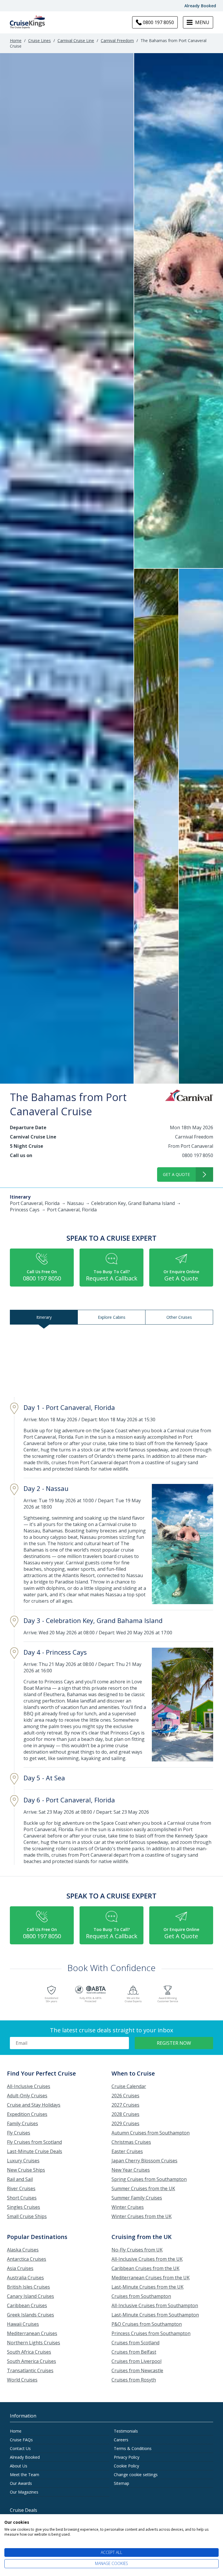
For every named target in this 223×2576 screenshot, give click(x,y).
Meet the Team (25, 2475)
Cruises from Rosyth (134, 2380)
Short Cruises (22, 2198)
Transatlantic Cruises (30, 2370)
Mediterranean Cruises (32, 2333)
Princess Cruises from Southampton (151, 2333)
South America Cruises (32, 2361)
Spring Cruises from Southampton (149, 2179)
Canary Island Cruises (30, 2296)
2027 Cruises (125, 2105)
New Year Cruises (131, 2170)
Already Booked (200, 6)
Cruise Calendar (129, 2086)
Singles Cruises (24, 2207)
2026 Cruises (125, 2096)
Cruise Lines (39, 40)
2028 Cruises (125, 2114)
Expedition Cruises (27, 2114)
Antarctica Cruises (27, 2259)
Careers (121, 2440)
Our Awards (21, 2483)
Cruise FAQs (21, 2440)
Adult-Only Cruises (27, 2096)
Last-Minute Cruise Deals (35, 2151)
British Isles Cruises (28, 2287)
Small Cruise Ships (27, 2216)
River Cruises (21, 2188)
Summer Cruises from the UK (143, 2188)
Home (16, 40)
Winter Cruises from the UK (142, 2216)
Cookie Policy (126, 2466)
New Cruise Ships (26, 2170)
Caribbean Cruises (27, 2305)
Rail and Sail (20, 2179)
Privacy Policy (127, 2457)
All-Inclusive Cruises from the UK (147, 2259)
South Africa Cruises (29, 2352)
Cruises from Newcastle (137, 2370)
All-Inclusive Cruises (29, 2086)
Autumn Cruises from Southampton (151, 2133)
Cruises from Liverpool (136, 2361)
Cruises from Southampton (141, 2296)
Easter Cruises (127, 2151)
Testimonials (126, 2431)
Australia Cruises (25, 2278)
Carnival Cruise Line (76, 40)
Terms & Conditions (133, 2448)
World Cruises (22, 2380)
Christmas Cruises (131, 2142)
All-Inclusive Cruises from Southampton (155, 2305)
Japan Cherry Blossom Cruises (144, 2161)
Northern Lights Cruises (34, 2343)
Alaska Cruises (23, 2250)
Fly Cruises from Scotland (34, 2142)
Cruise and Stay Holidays (34, 2105)
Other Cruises (179, 1317)
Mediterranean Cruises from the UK (151, 2278)
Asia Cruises (20, 2268)
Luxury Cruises (23, 2161)
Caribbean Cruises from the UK (145, 2268)
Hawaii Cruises (23, 2324)
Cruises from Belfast (134, 2352)
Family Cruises (23, 2123)
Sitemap (122, 2483)
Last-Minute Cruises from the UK (148, 2287)
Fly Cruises (19, 2133)
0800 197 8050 (198, 1155)
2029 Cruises (125, 2123)
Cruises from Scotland (135, 2343)
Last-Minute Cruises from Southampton (155, 2315)
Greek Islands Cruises (30, 2315)
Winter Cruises (128, 2207)
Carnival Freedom (117, 40)
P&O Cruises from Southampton (147, 2324)
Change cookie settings (136, 2475)
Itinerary (44, 1317)
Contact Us (20, 2448)
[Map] (111, 1362)
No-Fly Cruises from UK (137, 2250)
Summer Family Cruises (137, 2198)
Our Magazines (24, 2492)
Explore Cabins (112, 1317)
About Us (19, 2466)
